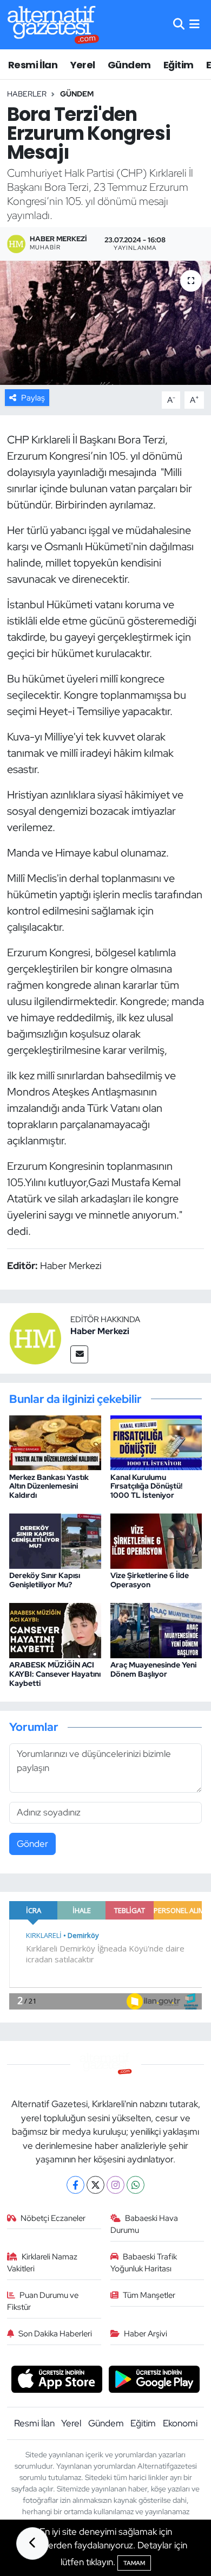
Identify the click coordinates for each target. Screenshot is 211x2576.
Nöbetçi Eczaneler (53, 2218)
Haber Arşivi (146, 2334)
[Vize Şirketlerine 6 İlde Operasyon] (156, 1540)
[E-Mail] (79, 1354)
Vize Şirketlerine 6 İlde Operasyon (150, 1580)
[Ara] (179, 24)
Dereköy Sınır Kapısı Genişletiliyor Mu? (45, 1580)
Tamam (134, 2563)
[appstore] (57, 2380)
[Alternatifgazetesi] (53, 25)
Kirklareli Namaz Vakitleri (42, 2263)
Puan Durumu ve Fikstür (43, 2301)
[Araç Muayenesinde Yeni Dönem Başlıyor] (156, 1630)
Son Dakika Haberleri (55, 2334)
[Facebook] (75, 2185)
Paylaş (33, 398)
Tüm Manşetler (149, 2295)
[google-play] (154, 2380)
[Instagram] (116, 2185)
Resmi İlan (33, 65)
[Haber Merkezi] (35, 1337)
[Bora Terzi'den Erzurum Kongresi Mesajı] (105, 323)
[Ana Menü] (194, 24)
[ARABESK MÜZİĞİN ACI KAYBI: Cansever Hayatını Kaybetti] (55, 1630)
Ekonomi (180, 2423)
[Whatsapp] (136, 2185)
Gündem (129, 65)
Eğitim (178, 65)
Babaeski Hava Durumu (144, 2224)
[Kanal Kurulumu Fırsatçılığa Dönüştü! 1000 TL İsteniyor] (156, 1442)
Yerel (83, 65)
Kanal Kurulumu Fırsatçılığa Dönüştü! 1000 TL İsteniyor (146, 1486)
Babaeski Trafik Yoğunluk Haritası (144, 2263)
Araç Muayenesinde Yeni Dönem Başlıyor (153, 1669)
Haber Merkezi (100, 1331)
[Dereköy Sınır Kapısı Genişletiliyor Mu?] (55, 1540)
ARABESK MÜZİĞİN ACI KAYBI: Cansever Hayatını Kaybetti (55, 1674)
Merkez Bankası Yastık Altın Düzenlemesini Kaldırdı (49, 1486)
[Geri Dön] (32, 2543)
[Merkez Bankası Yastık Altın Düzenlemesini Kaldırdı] (55, 1442)
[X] (95, 2185)
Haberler (27, 94)
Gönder (32, 1844)
